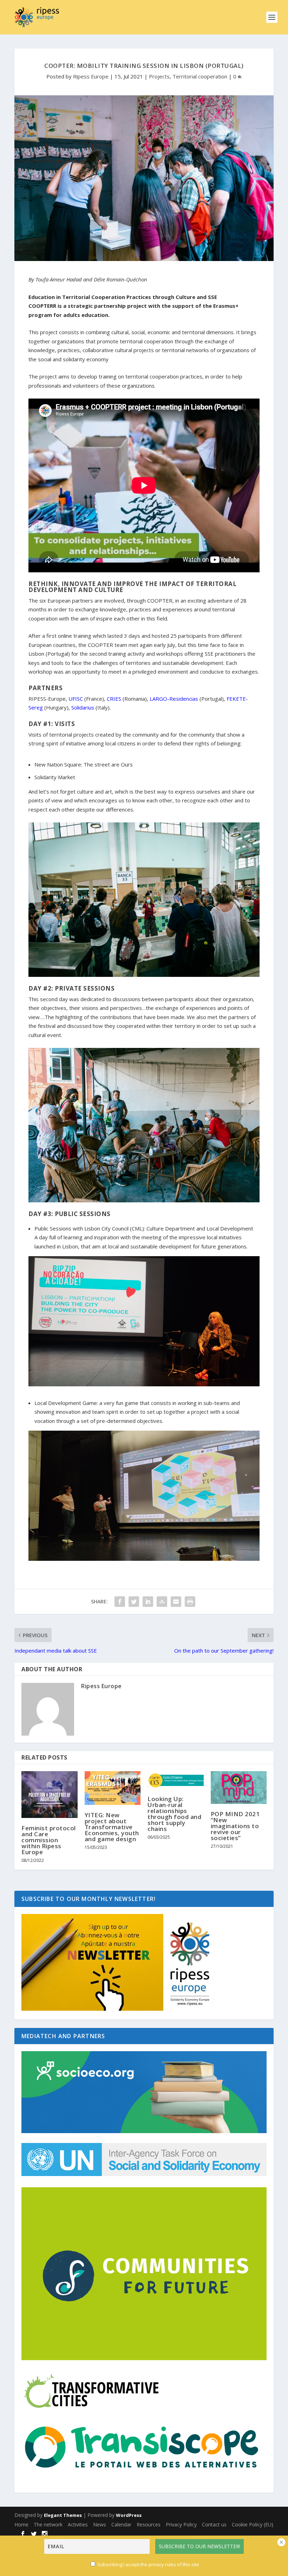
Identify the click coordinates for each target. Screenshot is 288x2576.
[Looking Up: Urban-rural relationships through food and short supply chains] (176, 1780)
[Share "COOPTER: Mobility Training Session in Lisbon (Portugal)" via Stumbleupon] (162, 1602)
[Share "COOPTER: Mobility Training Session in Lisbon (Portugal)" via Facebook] (120, 1602)
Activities (78, 2524)
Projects (159, 76)
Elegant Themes (63, 2515)
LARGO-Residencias (174, 699)
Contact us (214, 2524)
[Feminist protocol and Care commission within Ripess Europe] (50, 1795)
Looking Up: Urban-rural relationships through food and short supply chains (174, 1814)
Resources (149, 2524)
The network (48, 2524)
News (100, 2524)
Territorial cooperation (200, 76)
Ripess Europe (91, 76)
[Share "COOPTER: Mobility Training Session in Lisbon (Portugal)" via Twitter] (134, 1602)
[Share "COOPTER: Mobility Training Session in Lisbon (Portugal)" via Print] (190, 1602)
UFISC (76, 699)
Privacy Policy (181, 2524)
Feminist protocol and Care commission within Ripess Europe (49, 1840)
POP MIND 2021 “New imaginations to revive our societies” (235, 1826)
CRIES (114, 699)
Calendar (121, 2524)
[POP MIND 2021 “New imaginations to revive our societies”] (239, 1788)
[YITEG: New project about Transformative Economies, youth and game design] (113, 1788)
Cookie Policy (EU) (253, 2524)
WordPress (129, 2515)
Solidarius (83, 707)
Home (21, 2524)
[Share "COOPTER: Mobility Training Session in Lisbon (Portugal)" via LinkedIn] (148, 1602)
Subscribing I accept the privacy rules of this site (148, 2564)
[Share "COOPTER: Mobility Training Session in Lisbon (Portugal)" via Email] (176, 1602)
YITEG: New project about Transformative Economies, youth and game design (112, 1827)
